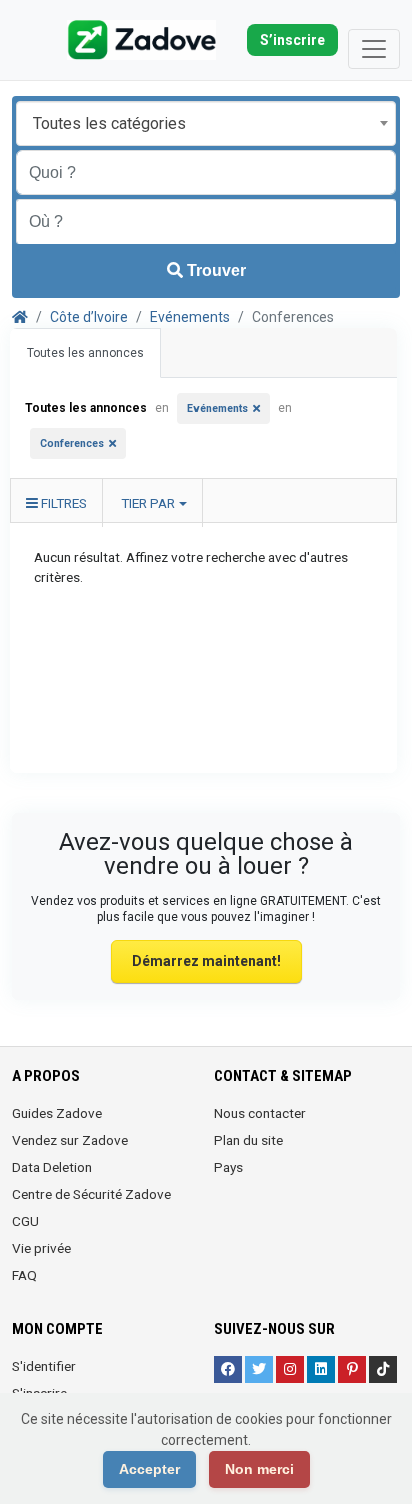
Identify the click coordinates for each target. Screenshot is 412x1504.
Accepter (149, 1469)
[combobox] (206, 123)
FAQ (24, 1275)
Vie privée (41, 1248)
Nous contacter (260, 1113)
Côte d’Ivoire (89, 317)
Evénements (190, 317)
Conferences (72, 443)
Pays (228, 1167)
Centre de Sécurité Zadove (91, 1194)
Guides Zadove (57, 1113)
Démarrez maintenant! (206, 961)
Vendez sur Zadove (70, 1140)
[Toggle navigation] (374, 49)
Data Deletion (52, 1167)
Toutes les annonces (85, 353)
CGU (25, 1221)
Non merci (259, 1469)
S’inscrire (292, 40)
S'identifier (44, 1366)
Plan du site (248, 1140)
